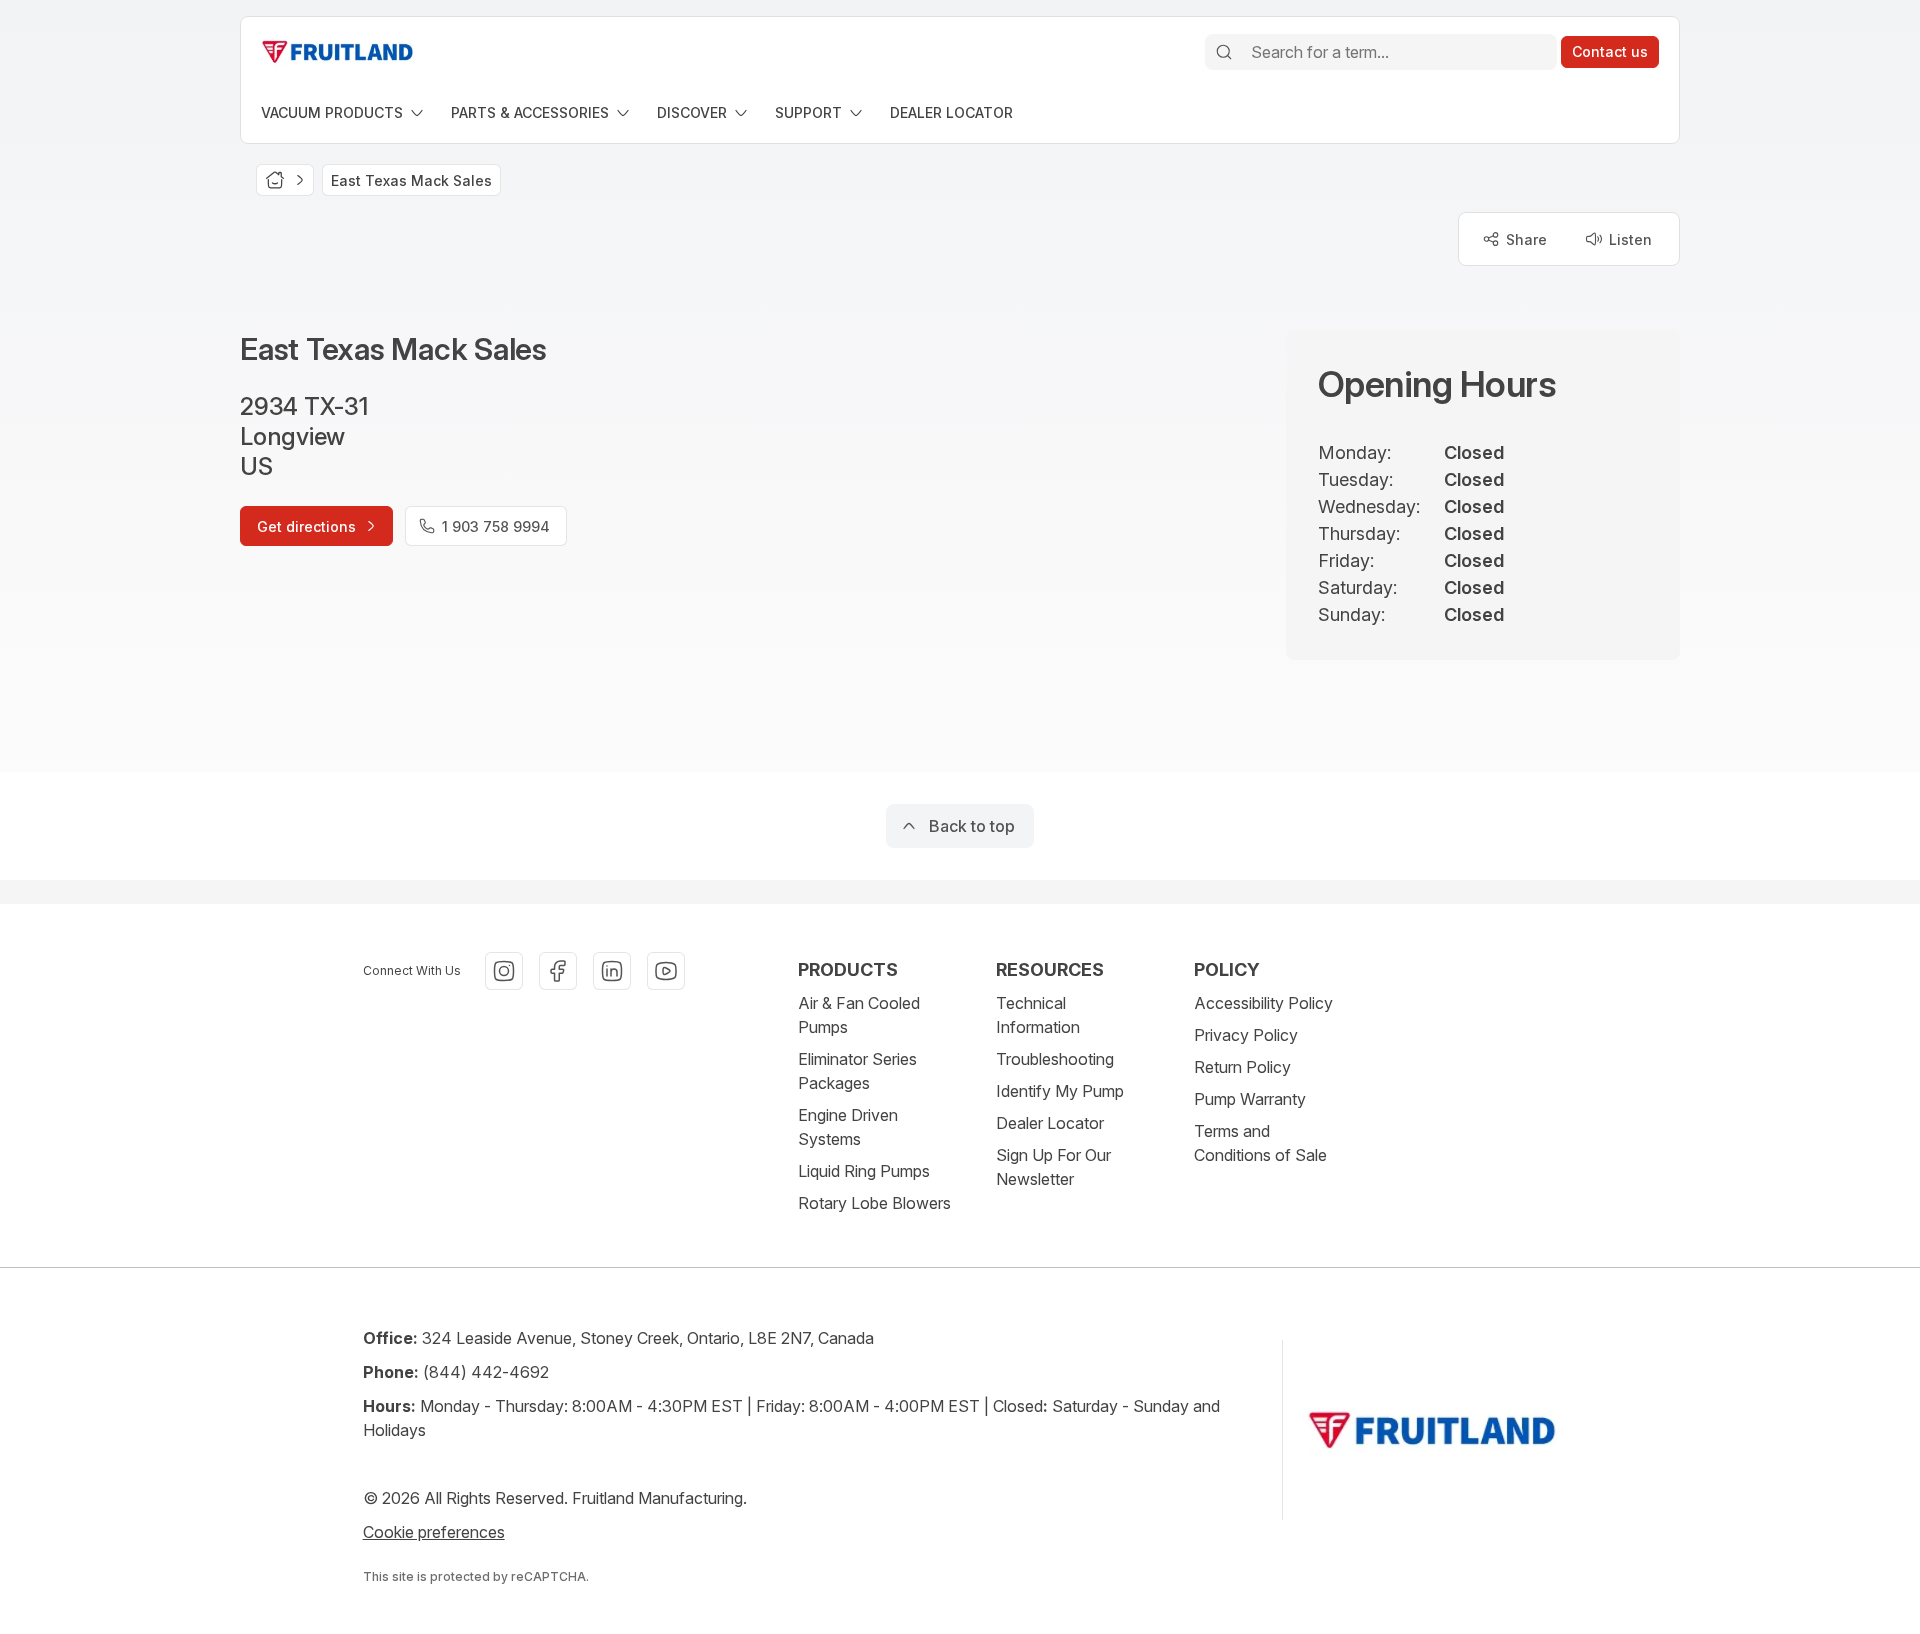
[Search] (1224, 52)
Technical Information (1038, 1015)
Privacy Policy (1246, 1035)
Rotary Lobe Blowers (874, 1203)
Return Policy (1242, 1067)
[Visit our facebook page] (558, 971)
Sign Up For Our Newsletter (1053, 1167)
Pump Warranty (1250, 1099)
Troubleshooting (1055, 1059)
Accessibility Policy (1263, 1003)
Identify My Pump (1060, 1091)
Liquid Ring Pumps (864, 1171)
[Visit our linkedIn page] (612, 971)
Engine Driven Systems (848, 1127)
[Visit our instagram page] (504, 971)
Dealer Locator (1050, 1123)
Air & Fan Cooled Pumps (859, 1015)
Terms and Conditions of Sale (1260, 1143)
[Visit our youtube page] (666, 971)
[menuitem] (344, 112)
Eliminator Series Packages (857, 1071)
